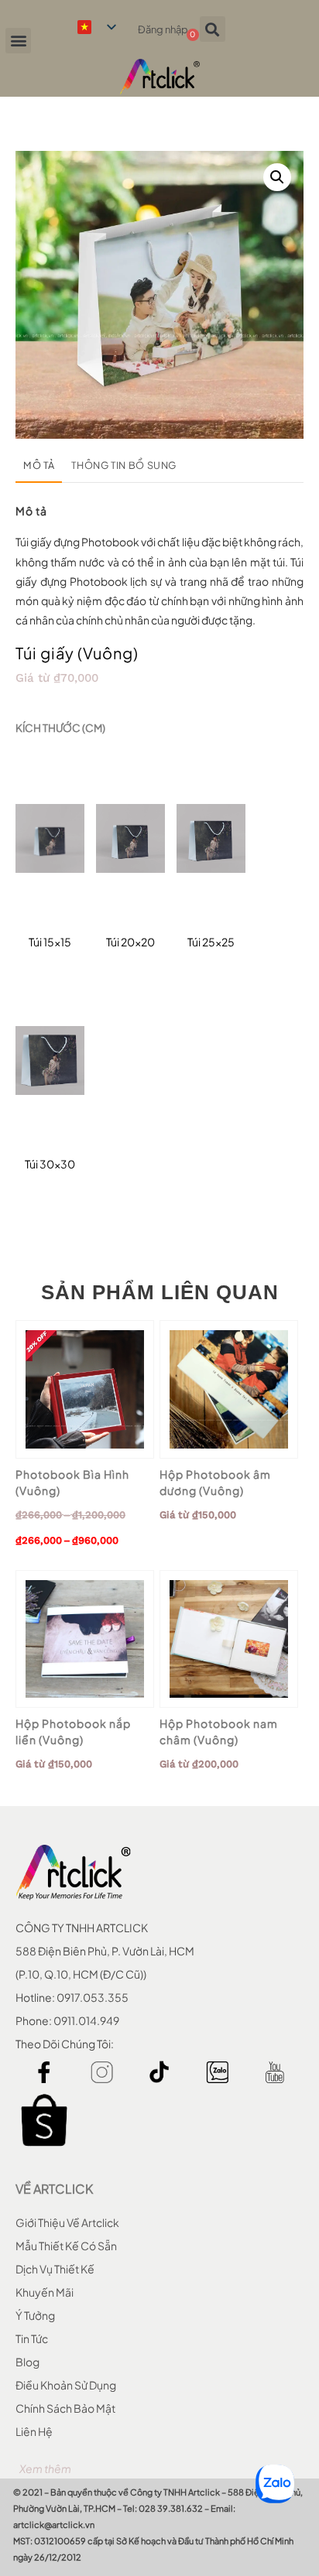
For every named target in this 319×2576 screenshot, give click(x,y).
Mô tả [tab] (39, 465)
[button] (18, 41)
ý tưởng (35, 2315)
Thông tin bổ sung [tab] (124, 465)
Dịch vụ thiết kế (55, 2269)
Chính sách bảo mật (65, 2408)
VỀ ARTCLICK (54, 2189)
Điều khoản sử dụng (66, 2385)
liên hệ (34, 2431)
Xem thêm (45, 2468)
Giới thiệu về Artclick (67, 2222)
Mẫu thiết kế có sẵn (66, 2246)
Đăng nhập (163, 29)
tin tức (32, 2338)
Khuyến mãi (45, 2292)
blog (27, 2362)
